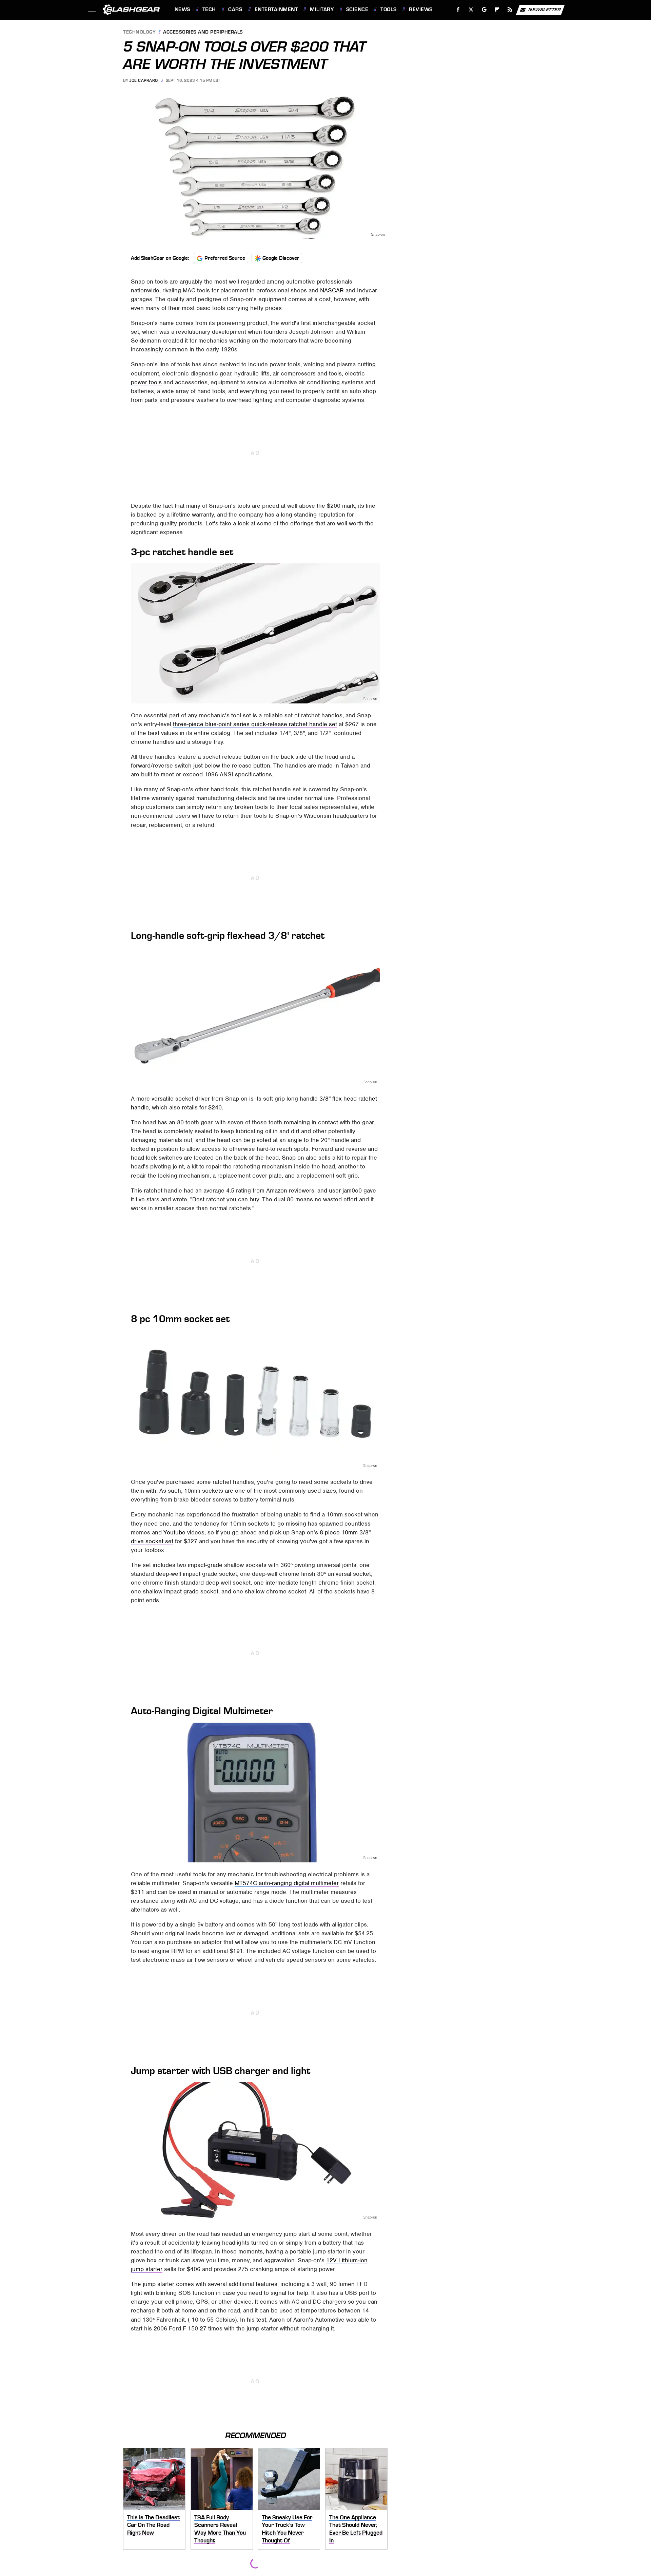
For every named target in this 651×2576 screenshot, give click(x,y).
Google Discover (281, 258)
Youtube (174, 1532)
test (261, 2320)
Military (322, 9)
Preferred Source (225, 258)
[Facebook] (458, 10)
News (182, 9)
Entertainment (276, 9)
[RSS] (510, 10)
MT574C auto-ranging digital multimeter (287, 1883)
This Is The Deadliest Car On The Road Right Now (153, 2525)
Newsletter (545, 9)
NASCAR (332, 290)
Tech (209, 9)
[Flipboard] (497, 10)
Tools (388, 9)
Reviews (421, 9)
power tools (146, 382)
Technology (139, 32)
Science (357, 9)
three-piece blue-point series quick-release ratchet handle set (255, 724)
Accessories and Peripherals (203, 32)
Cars (235, 9)
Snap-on (378, 234)
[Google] (484, 10)
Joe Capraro (144, 80)
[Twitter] (471, 10)
